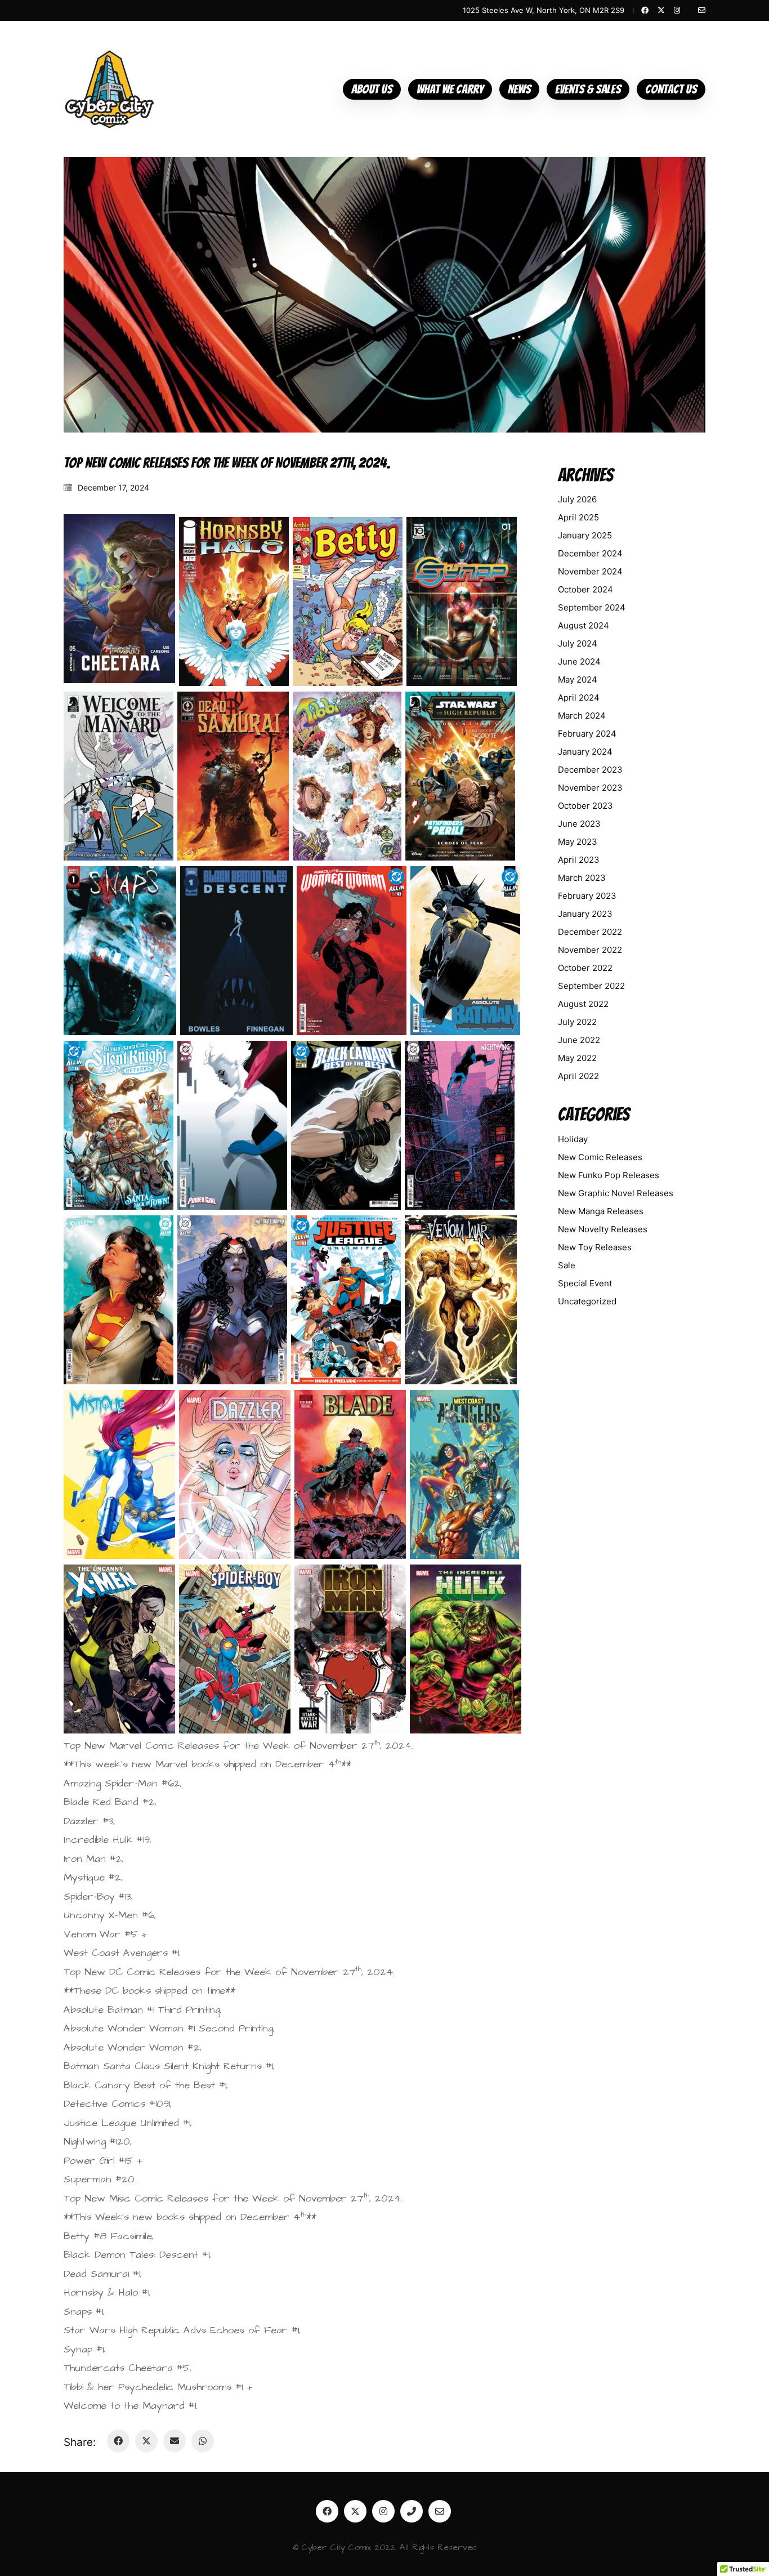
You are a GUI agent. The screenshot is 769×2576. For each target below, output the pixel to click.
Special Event (585, 1283)
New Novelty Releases (603, 1229)
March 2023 (582, 878)
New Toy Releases (595, 1247)
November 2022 (590, 950)
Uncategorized (587, 1301)
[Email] (175, 2441)
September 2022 (591, 986)
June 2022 (579, 1040)
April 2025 (578, 517)
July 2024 (578, 643)
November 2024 (590, 571)
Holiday (573, 1139)
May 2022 (577, 1058)
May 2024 (578, 679)
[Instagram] (383, 2511)
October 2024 (585, 589)
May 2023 (578, 842)
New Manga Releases (601, 1211)
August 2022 (583, 1004)
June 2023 (579, 824)
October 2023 (585, 806)
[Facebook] (118, 2441)
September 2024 (592, 607)
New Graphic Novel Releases (616, 1193)
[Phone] (412, 2511)
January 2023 (585, 914)
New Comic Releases (600, 1157)
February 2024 (587, 734)
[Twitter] (355, 2511)
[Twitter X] (146, 2441)
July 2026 (577, 499)
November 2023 (590, 788)
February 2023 (587, 896)
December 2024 (590, 553)
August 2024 (584, 625)
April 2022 (578, 1076)
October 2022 (585, 968)
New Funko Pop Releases (609, 1175)
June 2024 (579, 661)
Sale (567, 1265)
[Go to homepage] (109, 89)
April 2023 (579, 860)
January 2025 (585, 535)
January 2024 (585, 752)
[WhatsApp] (203, 2441)
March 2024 (582, 716)
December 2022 (590, 932)
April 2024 (579, 698)
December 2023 (590, 770)
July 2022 (577, 1022)
